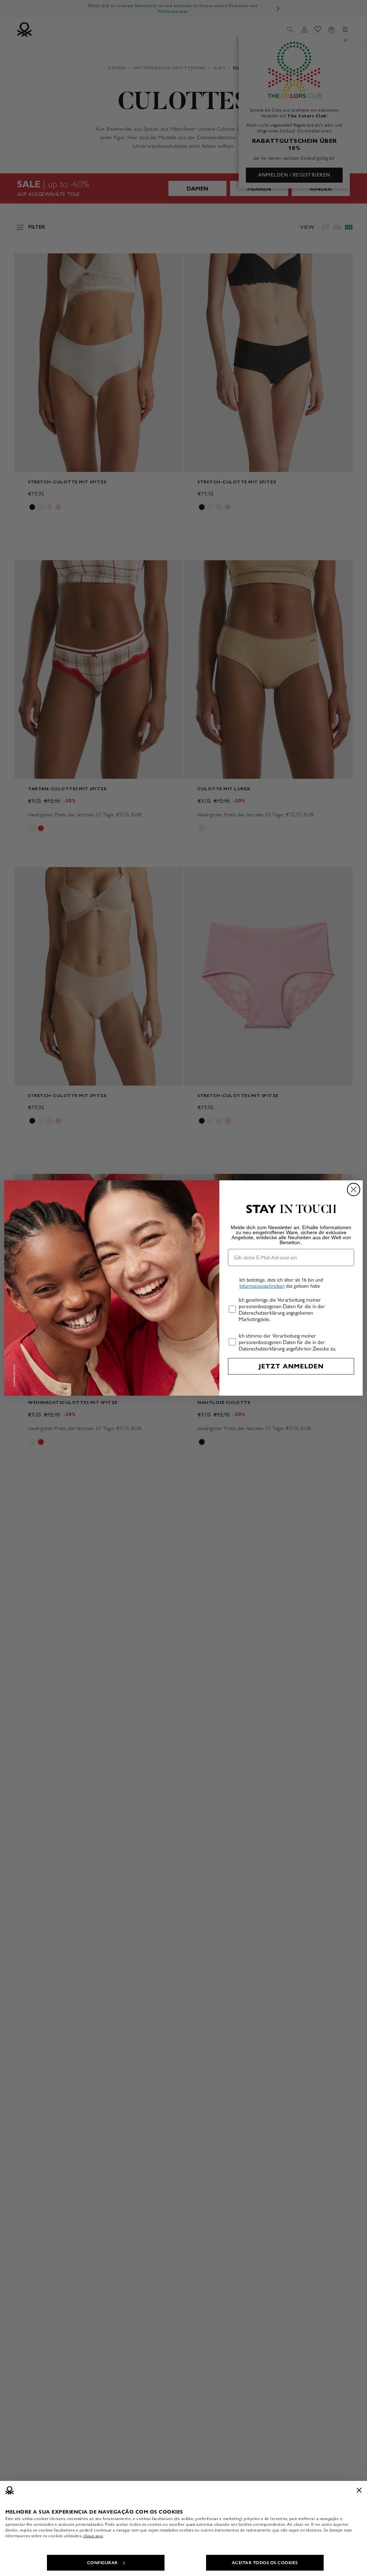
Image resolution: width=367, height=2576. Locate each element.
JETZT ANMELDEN (291, 1366)
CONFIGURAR (103, 2563)
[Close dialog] (354, 1189)
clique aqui (93, 2536)
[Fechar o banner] (359, 2490)
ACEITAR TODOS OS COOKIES (265, 2563)
